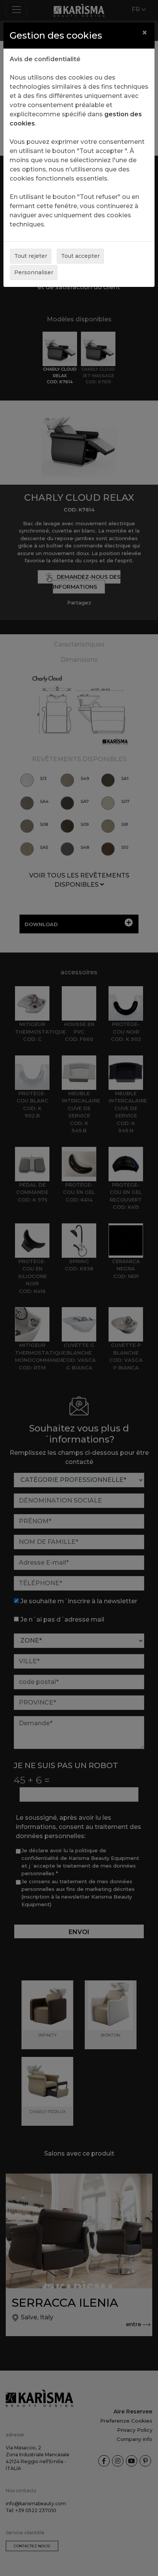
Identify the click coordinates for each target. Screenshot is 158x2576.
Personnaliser (34, 272)
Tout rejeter (31, 256)
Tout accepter (80, 256)
